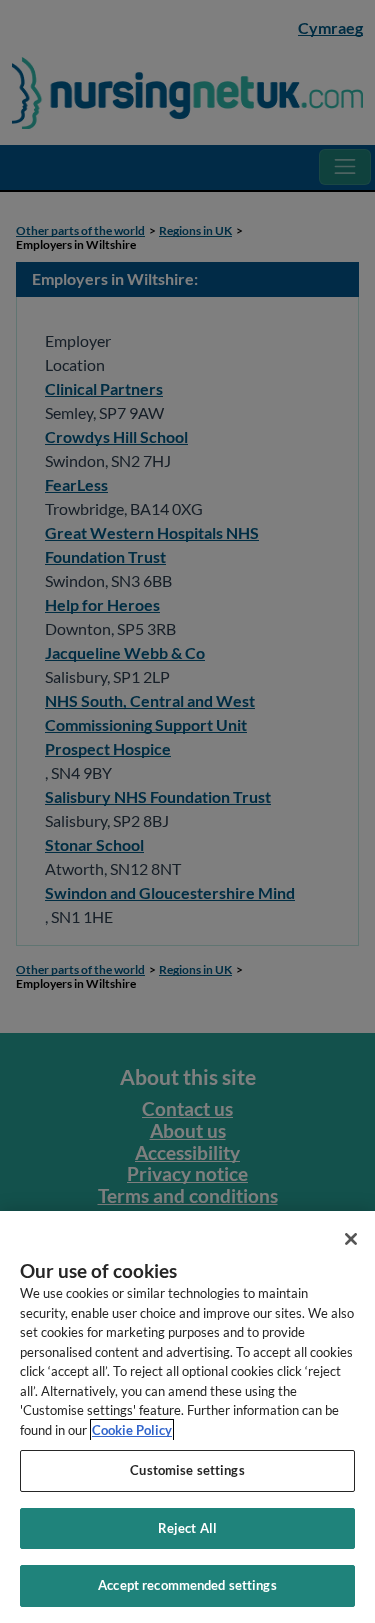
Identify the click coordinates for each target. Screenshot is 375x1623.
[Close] (351, 1239)
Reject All (187, 1528)
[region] (187, 1417)
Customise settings (187, 1470)
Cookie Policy (132, 1430)
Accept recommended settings (187, 1585)
